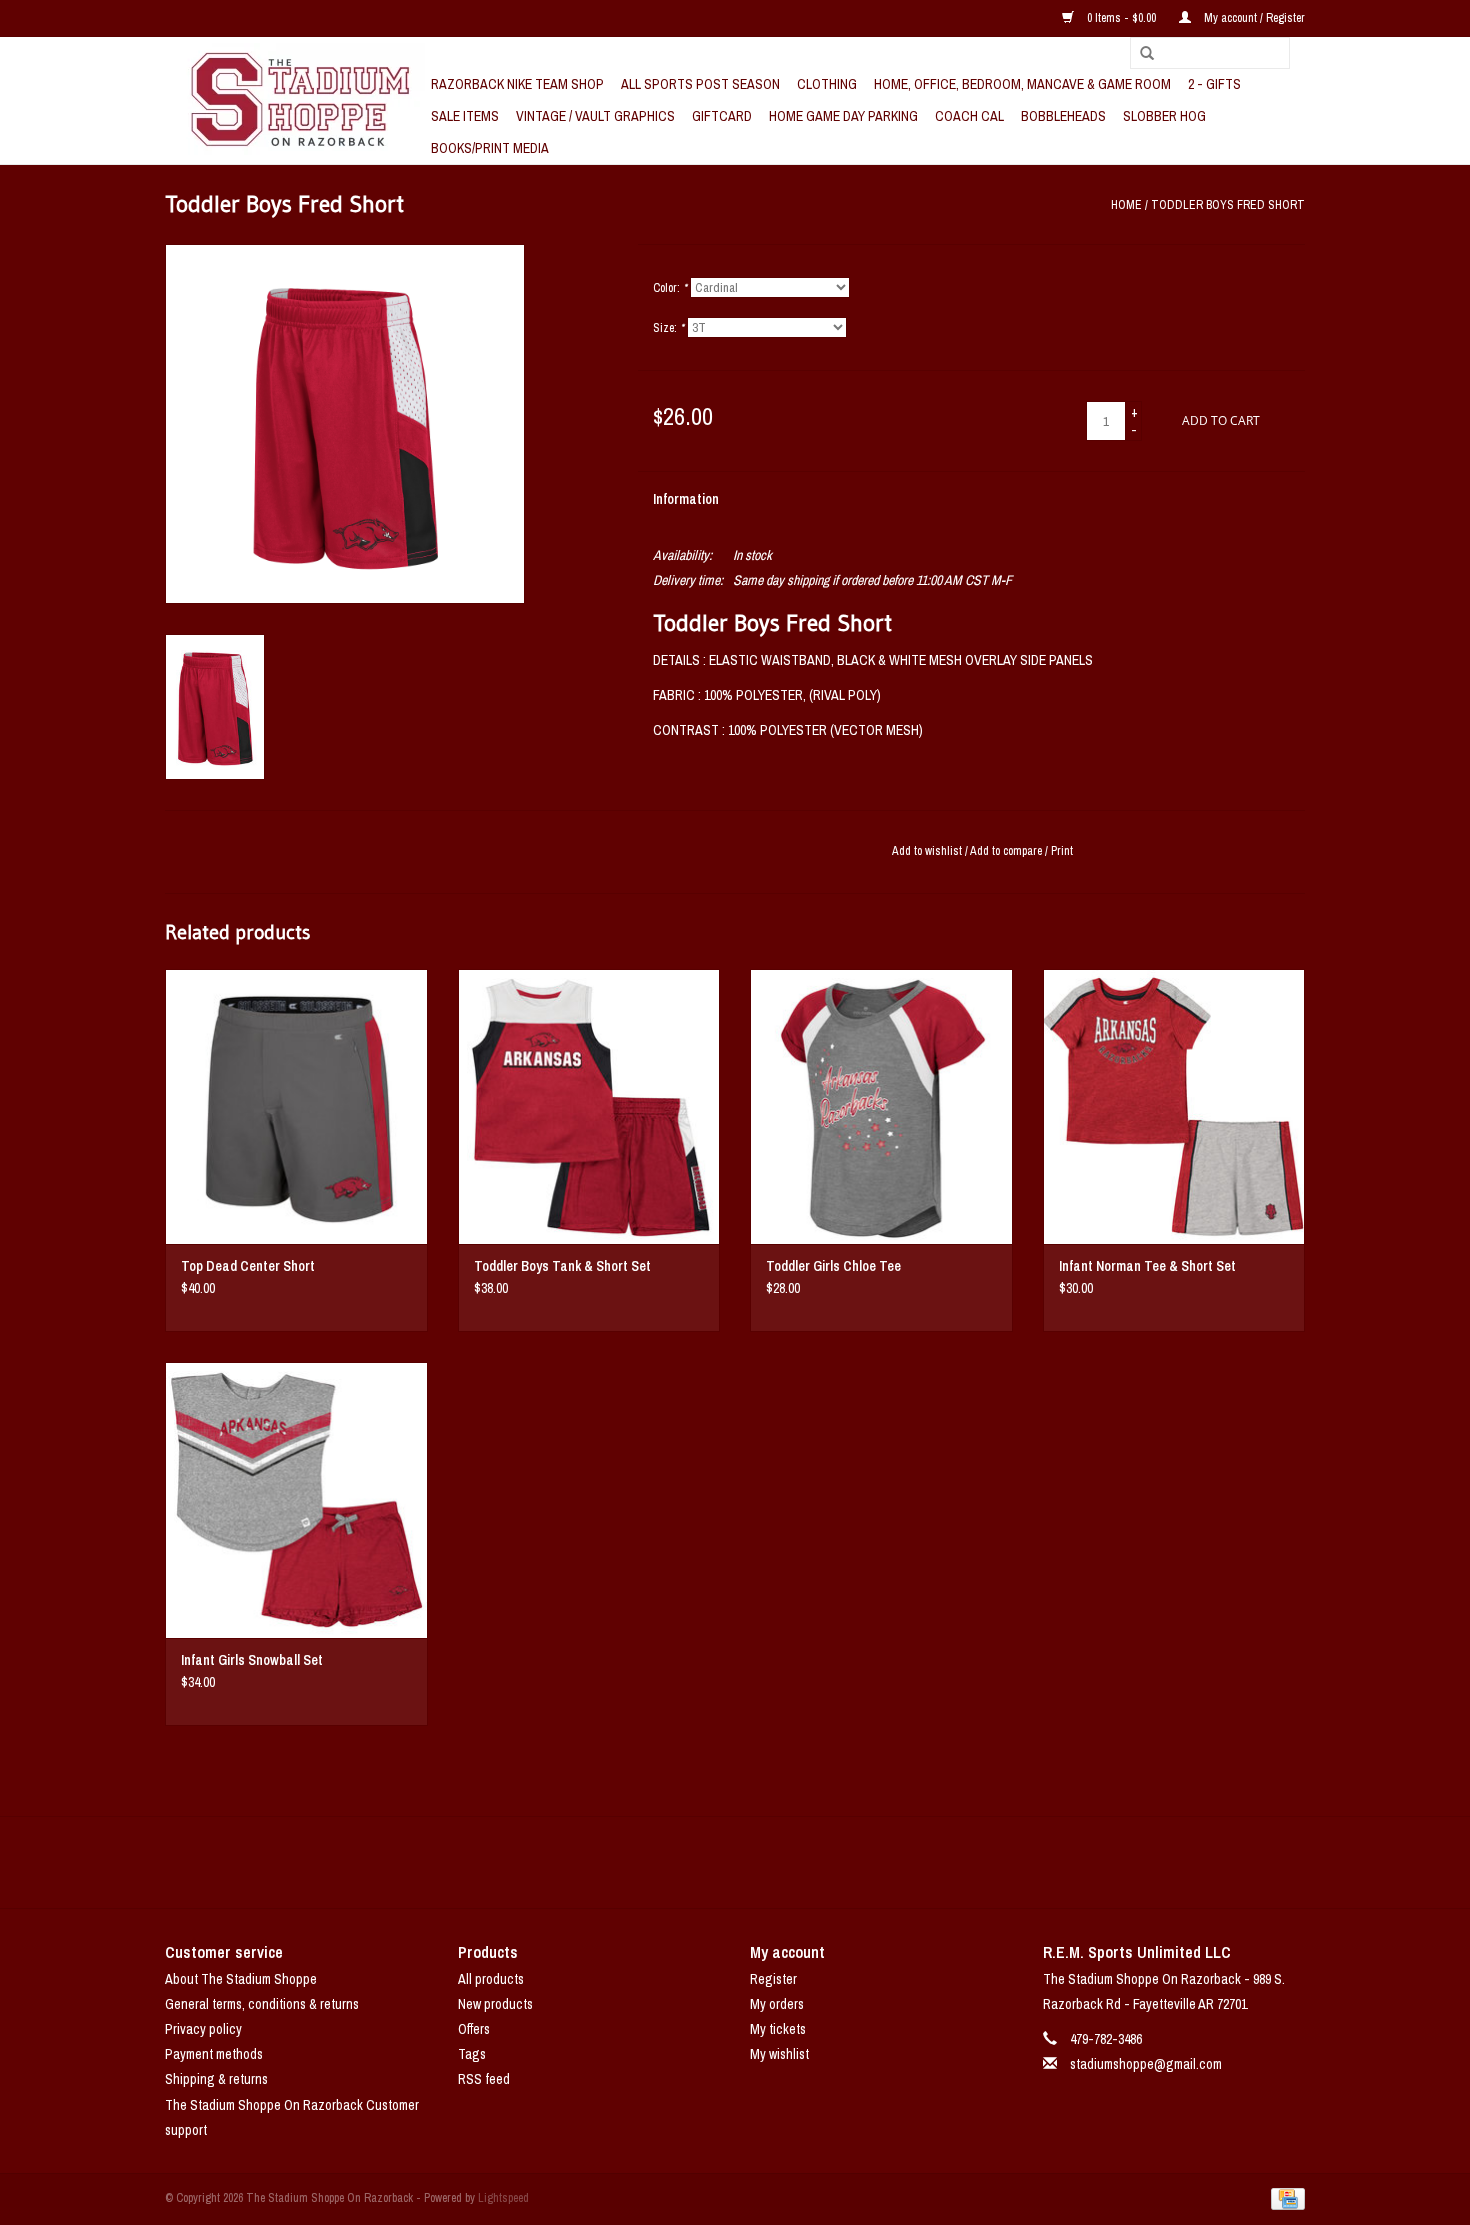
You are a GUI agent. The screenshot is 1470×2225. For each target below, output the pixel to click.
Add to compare (1007, 851)
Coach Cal (969, 116)
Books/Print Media (490, 148)
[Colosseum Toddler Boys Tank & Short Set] (589, 1106)
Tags (472, 2054)
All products (491, 1979)
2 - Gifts (1214, 84)
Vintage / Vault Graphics (595, 116)
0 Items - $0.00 (1121, 18)
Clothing (827, 84)
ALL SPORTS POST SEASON (700, 84)
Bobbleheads (1063, 116)
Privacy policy (203, 2029)
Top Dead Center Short (248, 1266)
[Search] (1140, 54)
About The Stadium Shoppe (241, 1979)
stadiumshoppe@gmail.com (1146, 2064)
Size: (668, 328)
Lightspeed (503, 2198)
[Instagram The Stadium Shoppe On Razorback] (805, 1862)
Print (1062, 851)
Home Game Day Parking (843, 116)
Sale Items (465, 116)
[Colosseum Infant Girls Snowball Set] (296, 1499)
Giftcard (722, 116)
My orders (777, 2004)
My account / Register (1253, 18)
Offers (474, 2029)
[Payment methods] (1284, 2198)
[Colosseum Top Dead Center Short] (296, 1106)
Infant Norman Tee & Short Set (1147, 1266)
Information (686, 499)
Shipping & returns (216, 2079)
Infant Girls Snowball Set (252, 1660)
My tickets (778, 2029)
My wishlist (779, 2054)
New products (495, 2004)
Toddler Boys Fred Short (1228, 205)
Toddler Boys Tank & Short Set (562, 1266)
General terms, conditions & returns (262, 2004)
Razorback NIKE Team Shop (517, 84)
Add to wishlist (927, 851)
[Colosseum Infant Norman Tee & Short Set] (1174, 1106)
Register (773, 1979)
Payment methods (214, 2054)
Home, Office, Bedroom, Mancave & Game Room (1022, 84)
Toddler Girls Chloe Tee (833, 1266)
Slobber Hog (1164, 116)
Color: (670, 288)
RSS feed (484, 2079)
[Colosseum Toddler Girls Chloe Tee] (881, 1106)
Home (1126, 205)
